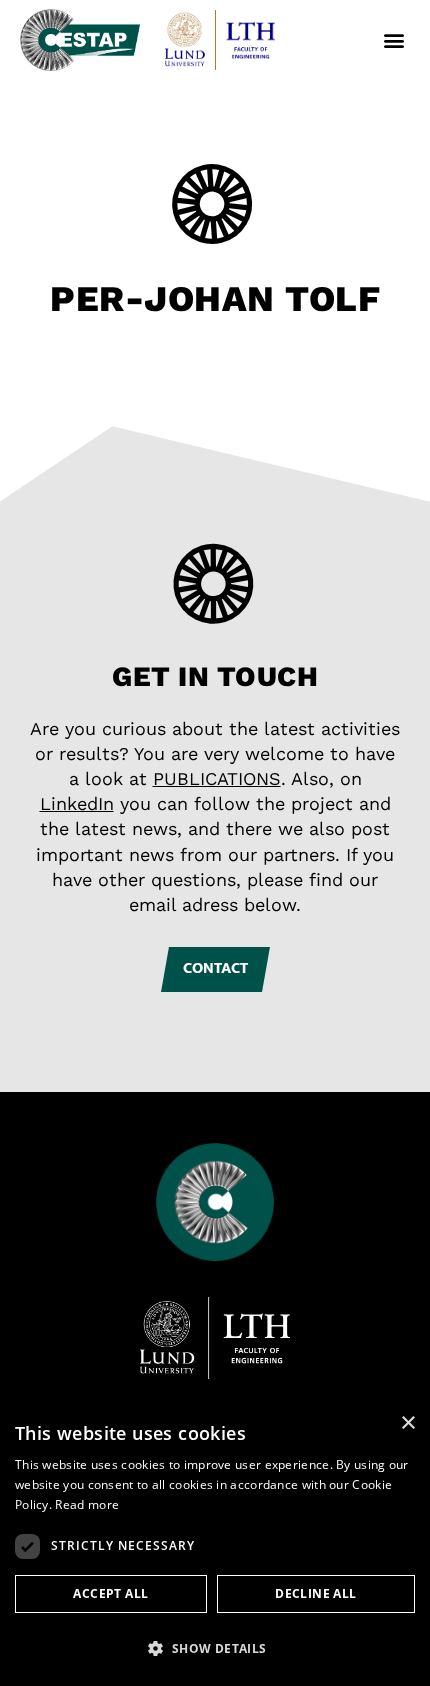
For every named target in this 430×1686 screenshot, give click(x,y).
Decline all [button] (315, 1593)
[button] (393, 40)
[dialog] (215, 1544)
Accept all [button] (110, 1593)
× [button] (407, 1423)
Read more (87, 1504)
